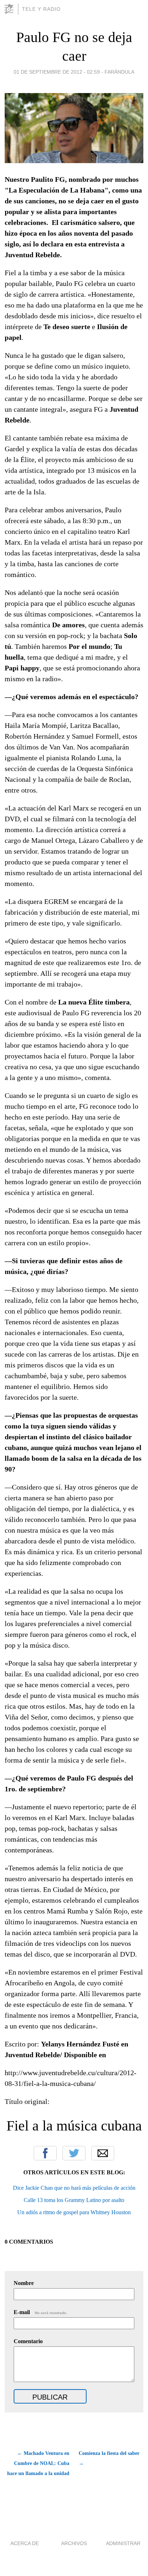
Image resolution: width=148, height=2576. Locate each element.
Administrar (123, 2543)
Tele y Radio (41, 9)
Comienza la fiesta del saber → (109, 2458)
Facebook (45, 2153)
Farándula (119, 72)
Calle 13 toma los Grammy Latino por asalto (74, 2200)
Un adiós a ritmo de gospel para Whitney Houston (74, 2212)
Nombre (24, 2283)
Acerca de (25, 2543)
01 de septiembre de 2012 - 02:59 (57, 72)
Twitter (74, 2153)
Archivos (74, 2543)
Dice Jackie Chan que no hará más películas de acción (74, 2188)
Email (103, 2153)
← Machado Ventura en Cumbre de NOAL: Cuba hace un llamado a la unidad (38, 2463)
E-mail (40, 2312)
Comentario (28, 2341)
